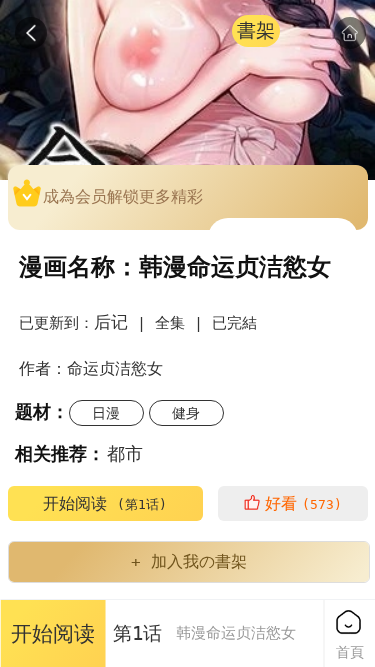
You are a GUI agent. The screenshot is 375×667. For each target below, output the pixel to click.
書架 (256, 30)
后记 (111, 322)
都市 (125, 453)
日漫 (106, 413)
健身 (186, 413)
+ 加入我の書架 (189, 561)
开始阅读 (105, 503)
